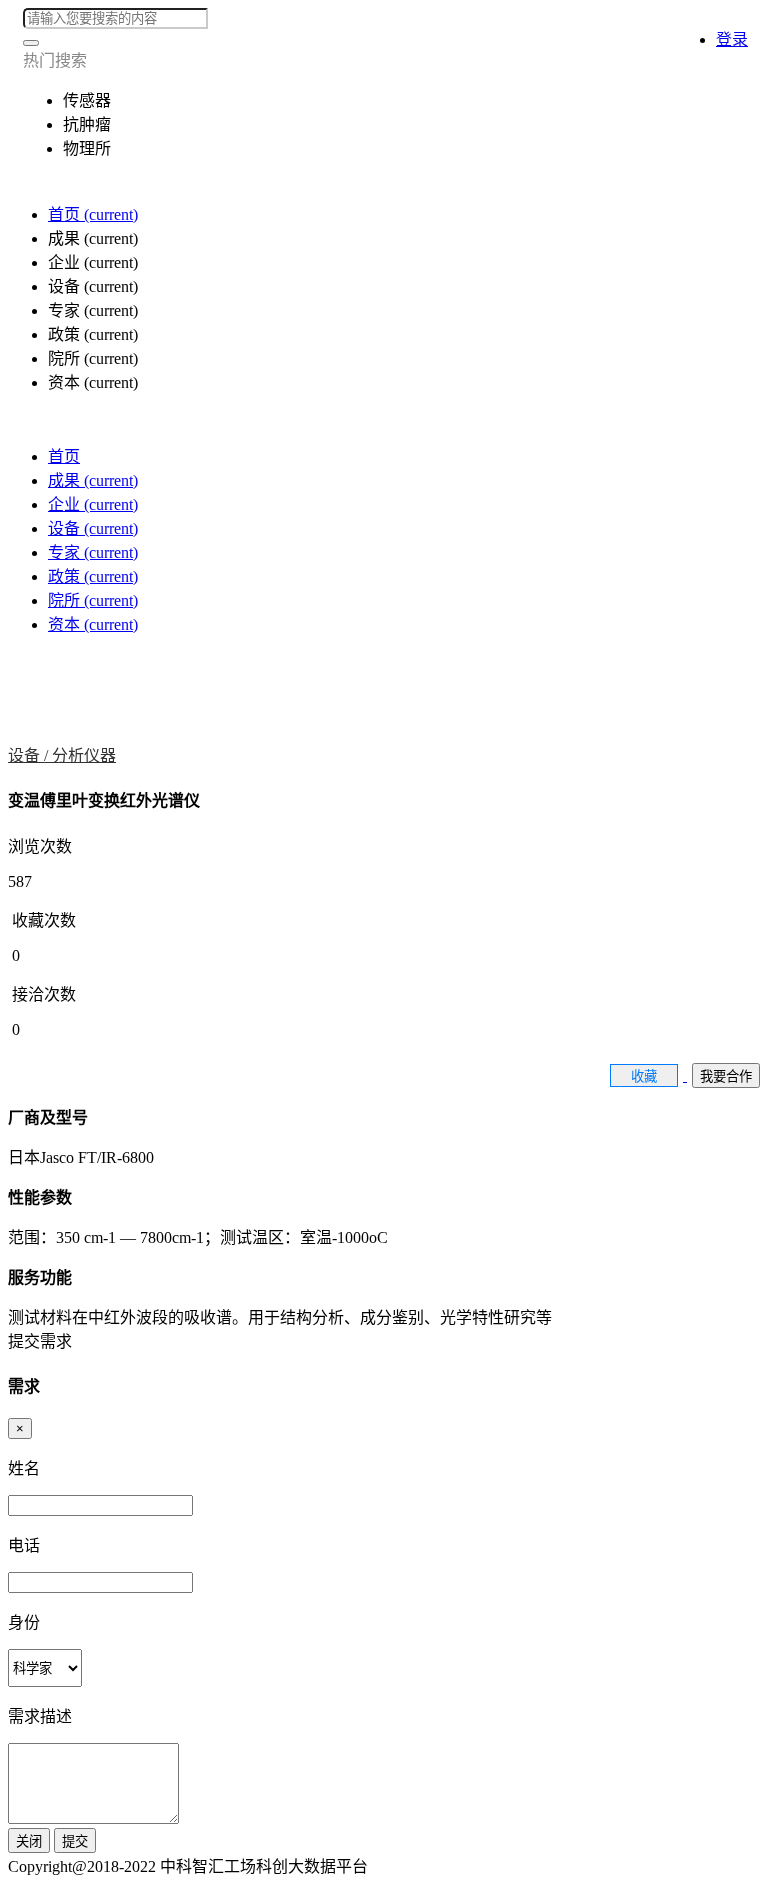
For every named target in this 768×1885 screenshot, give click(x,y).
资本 (93, 624)
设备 (93, 528)
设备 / (30, 755)
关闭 (29, 1841)
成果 (93, 480)
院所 (93, 600)
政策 (93, 576)
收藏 (644, 1076)
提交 (75, 1841)
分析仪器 (84, 755)
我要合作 (726, 1076)
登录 (732, 39)
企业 (93, 504)
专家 (93, 552)
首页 (93, 214)
